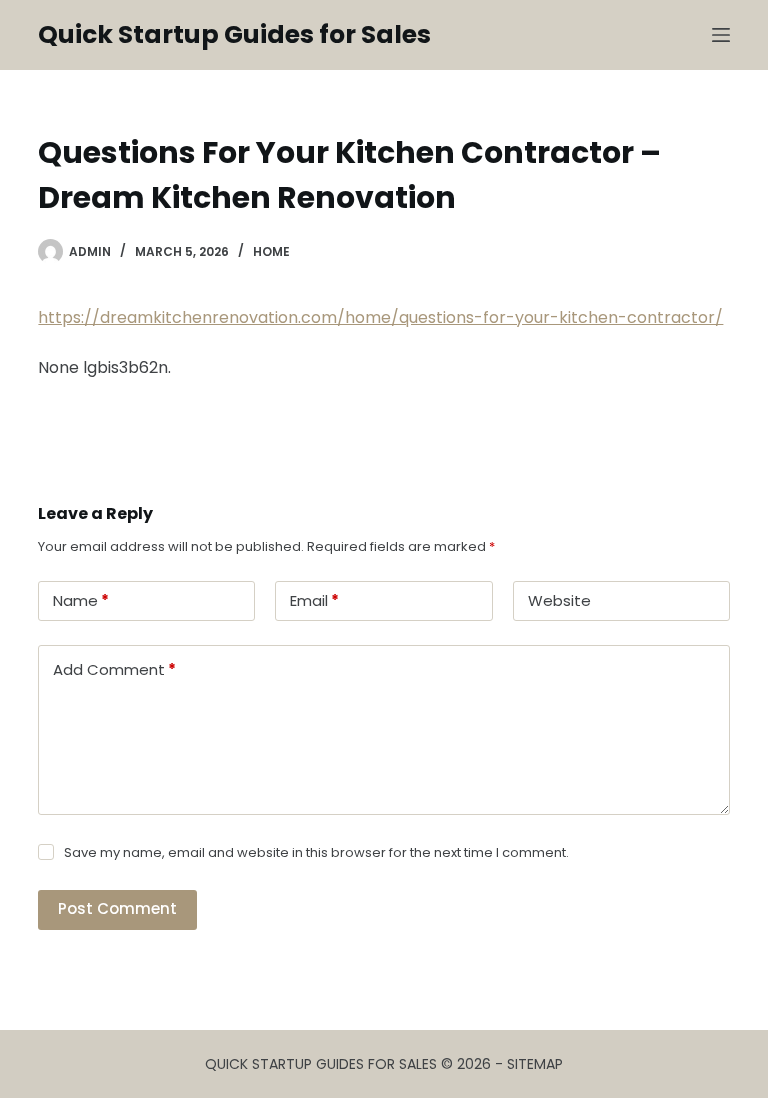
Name (81, 600)
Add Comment (114, 669)
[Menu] (721, 35)
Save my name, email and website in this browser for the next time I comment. (316, 852)
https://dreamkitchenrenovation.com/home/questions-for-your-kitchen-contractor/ (380, 317)
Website (559, 600)
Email (314, 600)
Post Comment (117, 908)
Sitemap (535, 1064)
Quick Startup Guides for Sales (234, 34)
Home (271, 251)
